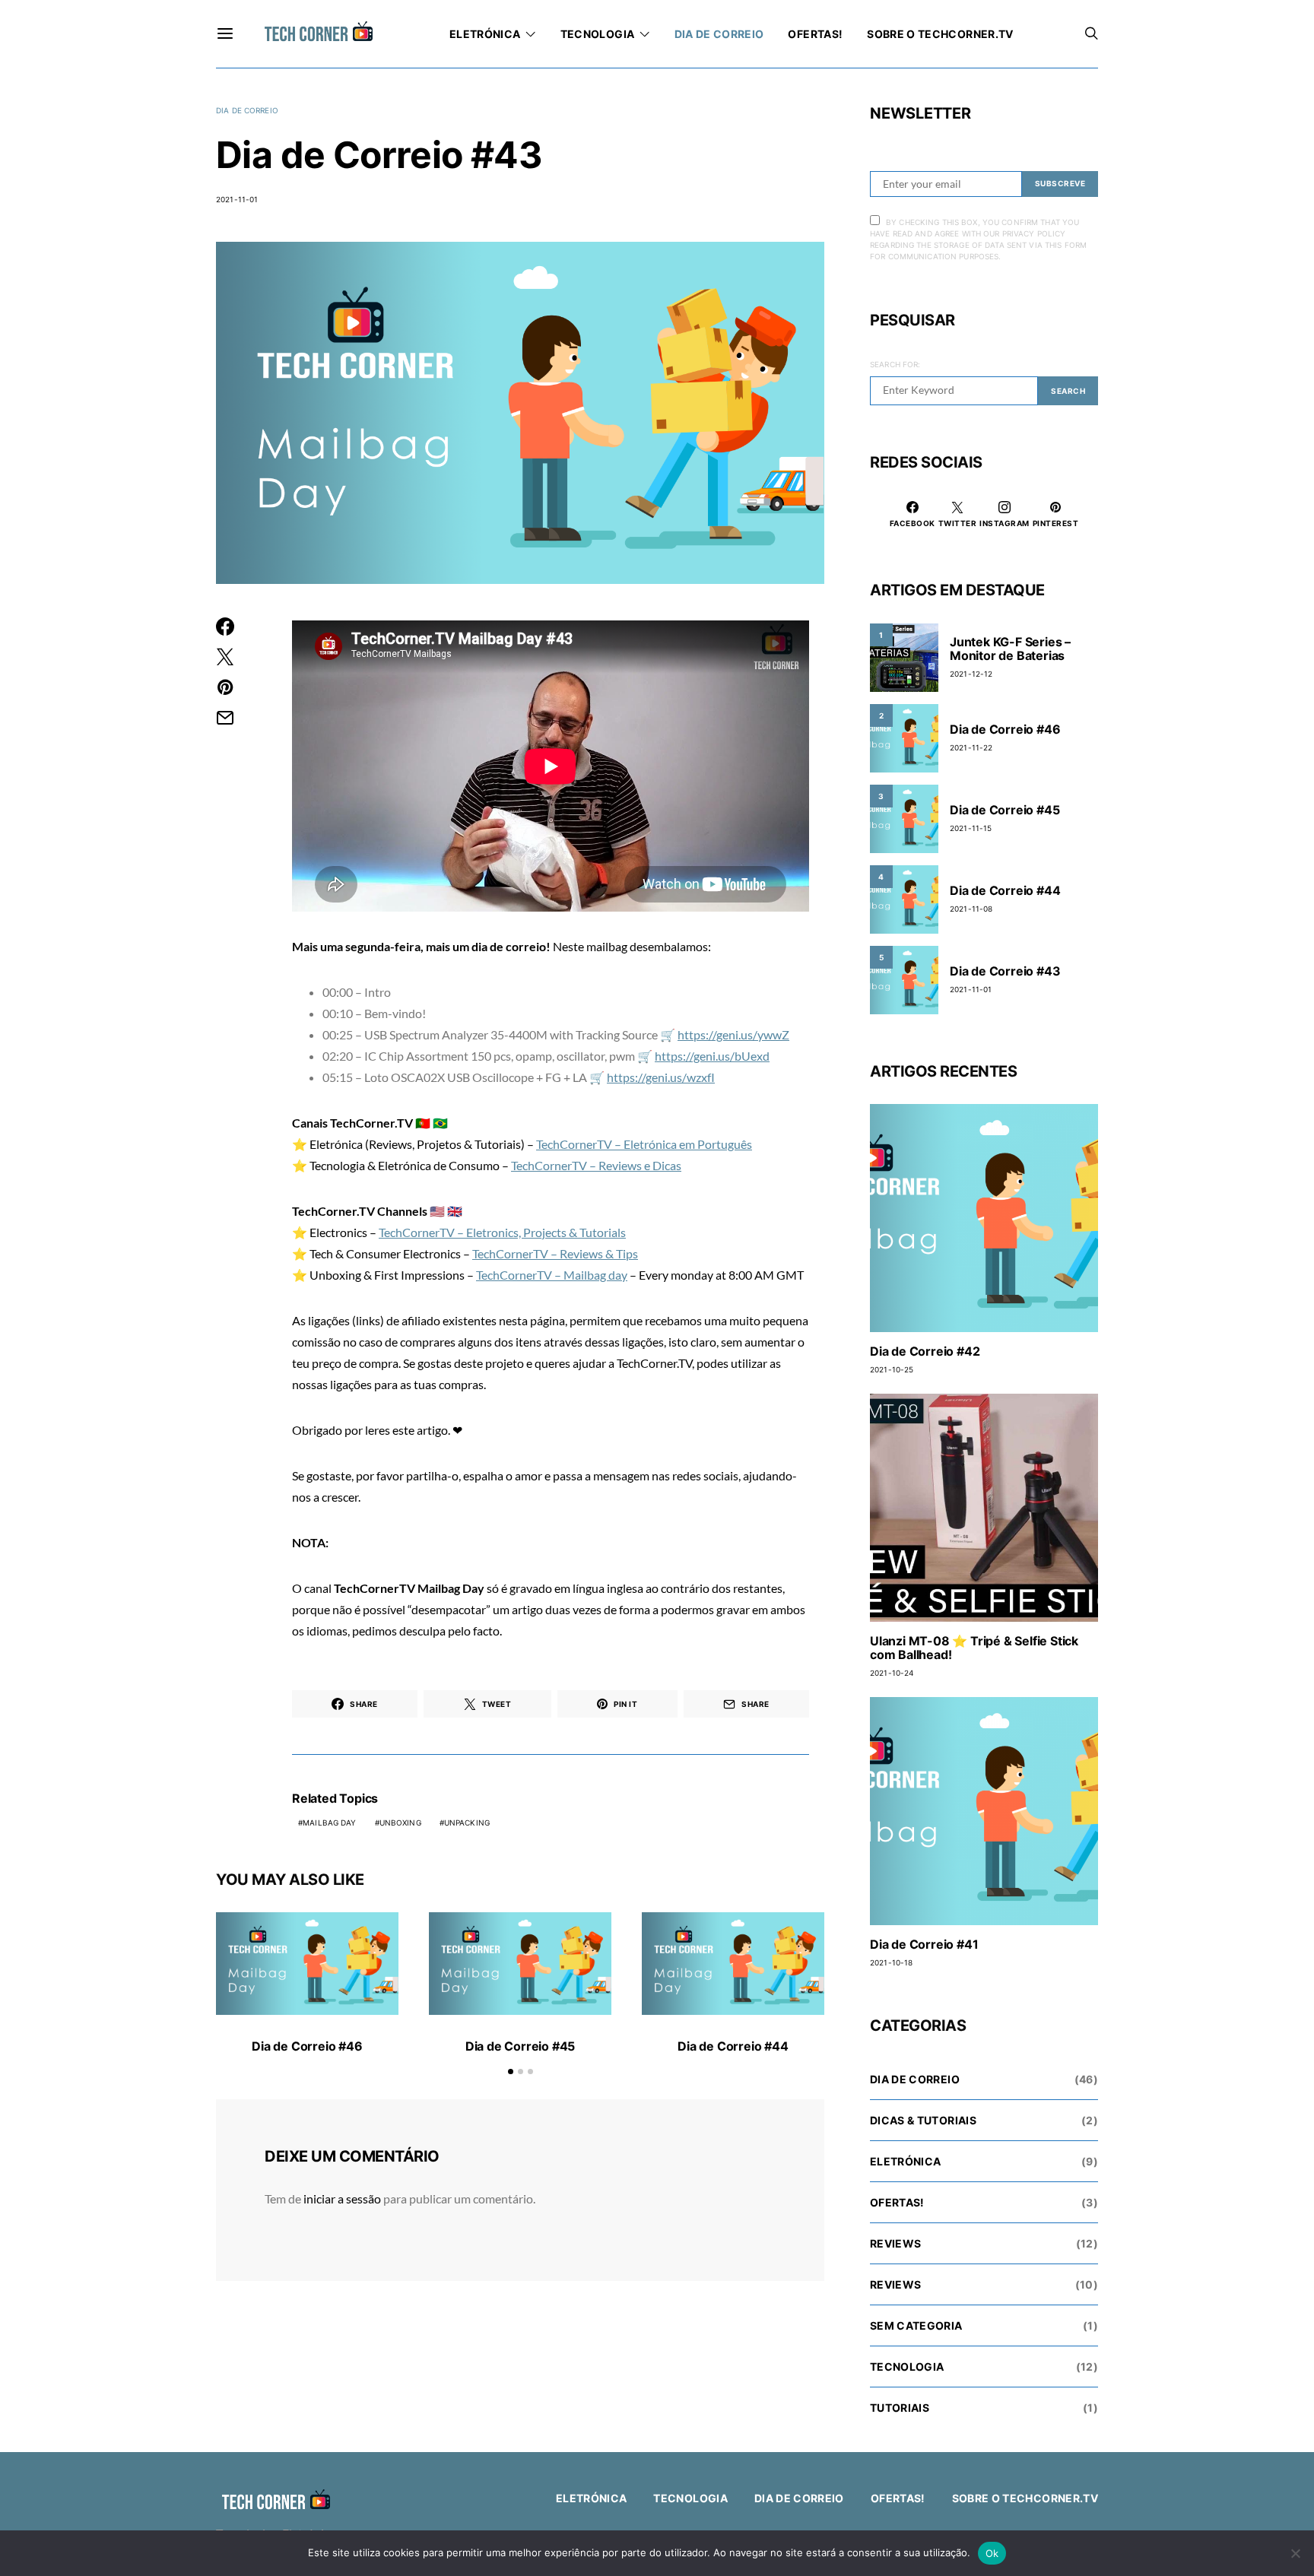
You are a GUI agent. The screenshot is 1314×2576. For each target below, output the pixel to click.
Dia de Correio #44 (733, 2046)
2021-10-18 (891, 1962)
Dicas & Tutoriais (923, 2120)
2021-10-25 (892, 1369)
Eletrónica (485, 34)
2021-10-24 (892, 1673)
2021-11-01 (237, 199)
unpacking (467, 1823)
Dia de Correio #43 (1005, 971)
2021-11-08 (971, 909)
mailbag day (329, 1823)
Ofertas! (815, 34)
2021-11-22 (971, 747)
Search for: (895, 364)
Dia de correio (719, 34)
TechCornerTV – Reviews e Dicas (596, 1165)
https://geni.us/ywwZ (733, 1034)
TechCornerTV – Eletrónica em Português (644, 1144)
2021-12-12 (971, 674)
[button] (511, 2072)
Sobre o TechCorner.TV (940, 34)
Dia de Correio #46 (307, 2046)
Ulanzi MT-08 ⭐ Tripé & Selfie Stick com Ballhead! (974, 1648)
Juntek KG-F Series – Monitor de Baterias (1010, 649)
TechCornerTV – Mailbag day (552, 1275)
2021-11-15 (971, 828)
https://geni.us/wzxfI (661, 1077)
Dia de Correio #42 (925, 1351)
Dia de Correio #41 (924, 1944)
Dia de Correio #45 (520, 2046)
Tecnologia (598, 34)
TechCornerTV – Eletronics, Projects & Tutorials (502, 1232)
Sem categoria (916, 2325)
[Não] (1295, 2553)
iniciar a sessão (342, 2198)
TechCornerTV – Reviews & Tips (555, 1253)
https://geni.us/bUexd (712, 1056)
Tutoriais (900, 2408)
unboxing (400, 1823)
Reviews (895, 2243)
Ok (992, 2553)
